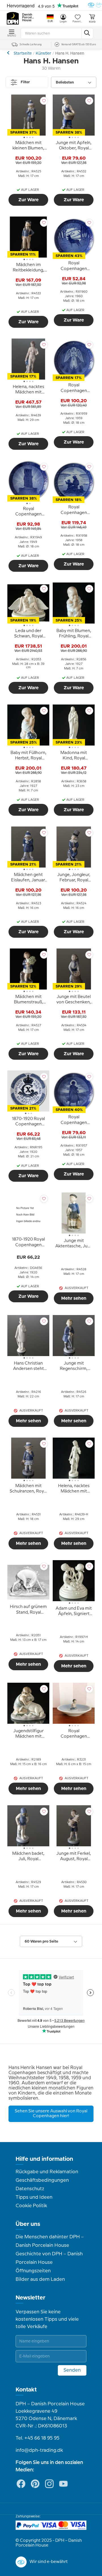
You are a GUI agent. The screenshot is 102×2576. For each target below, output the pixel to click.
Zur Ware (28, 200)
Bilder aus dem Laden (40, 2279)
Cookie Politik (31, 2206)
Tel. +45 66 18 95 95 (38, 2438)
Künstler (43, 53)
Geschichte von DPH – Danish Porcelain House (49, 2258)
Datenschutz (30, 2189)
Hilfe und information (44, 2159)
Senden (72, 2370)
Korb (92, 22)
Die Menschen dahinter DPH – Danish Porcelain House (50, 2241)
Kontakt (26, 2390)
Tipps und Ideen (34, 2197)
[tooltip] (28, 147)
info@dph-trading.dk (39, 2450)
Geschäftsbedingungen (42, 2180)
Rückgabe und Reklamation (47, 2172)
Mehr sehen (74, 1298)
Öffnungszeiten (33, 2271)
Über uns (28, 2224)
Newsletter (30, 2298)
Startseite (23, 53)
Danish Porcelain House (28, 18)
